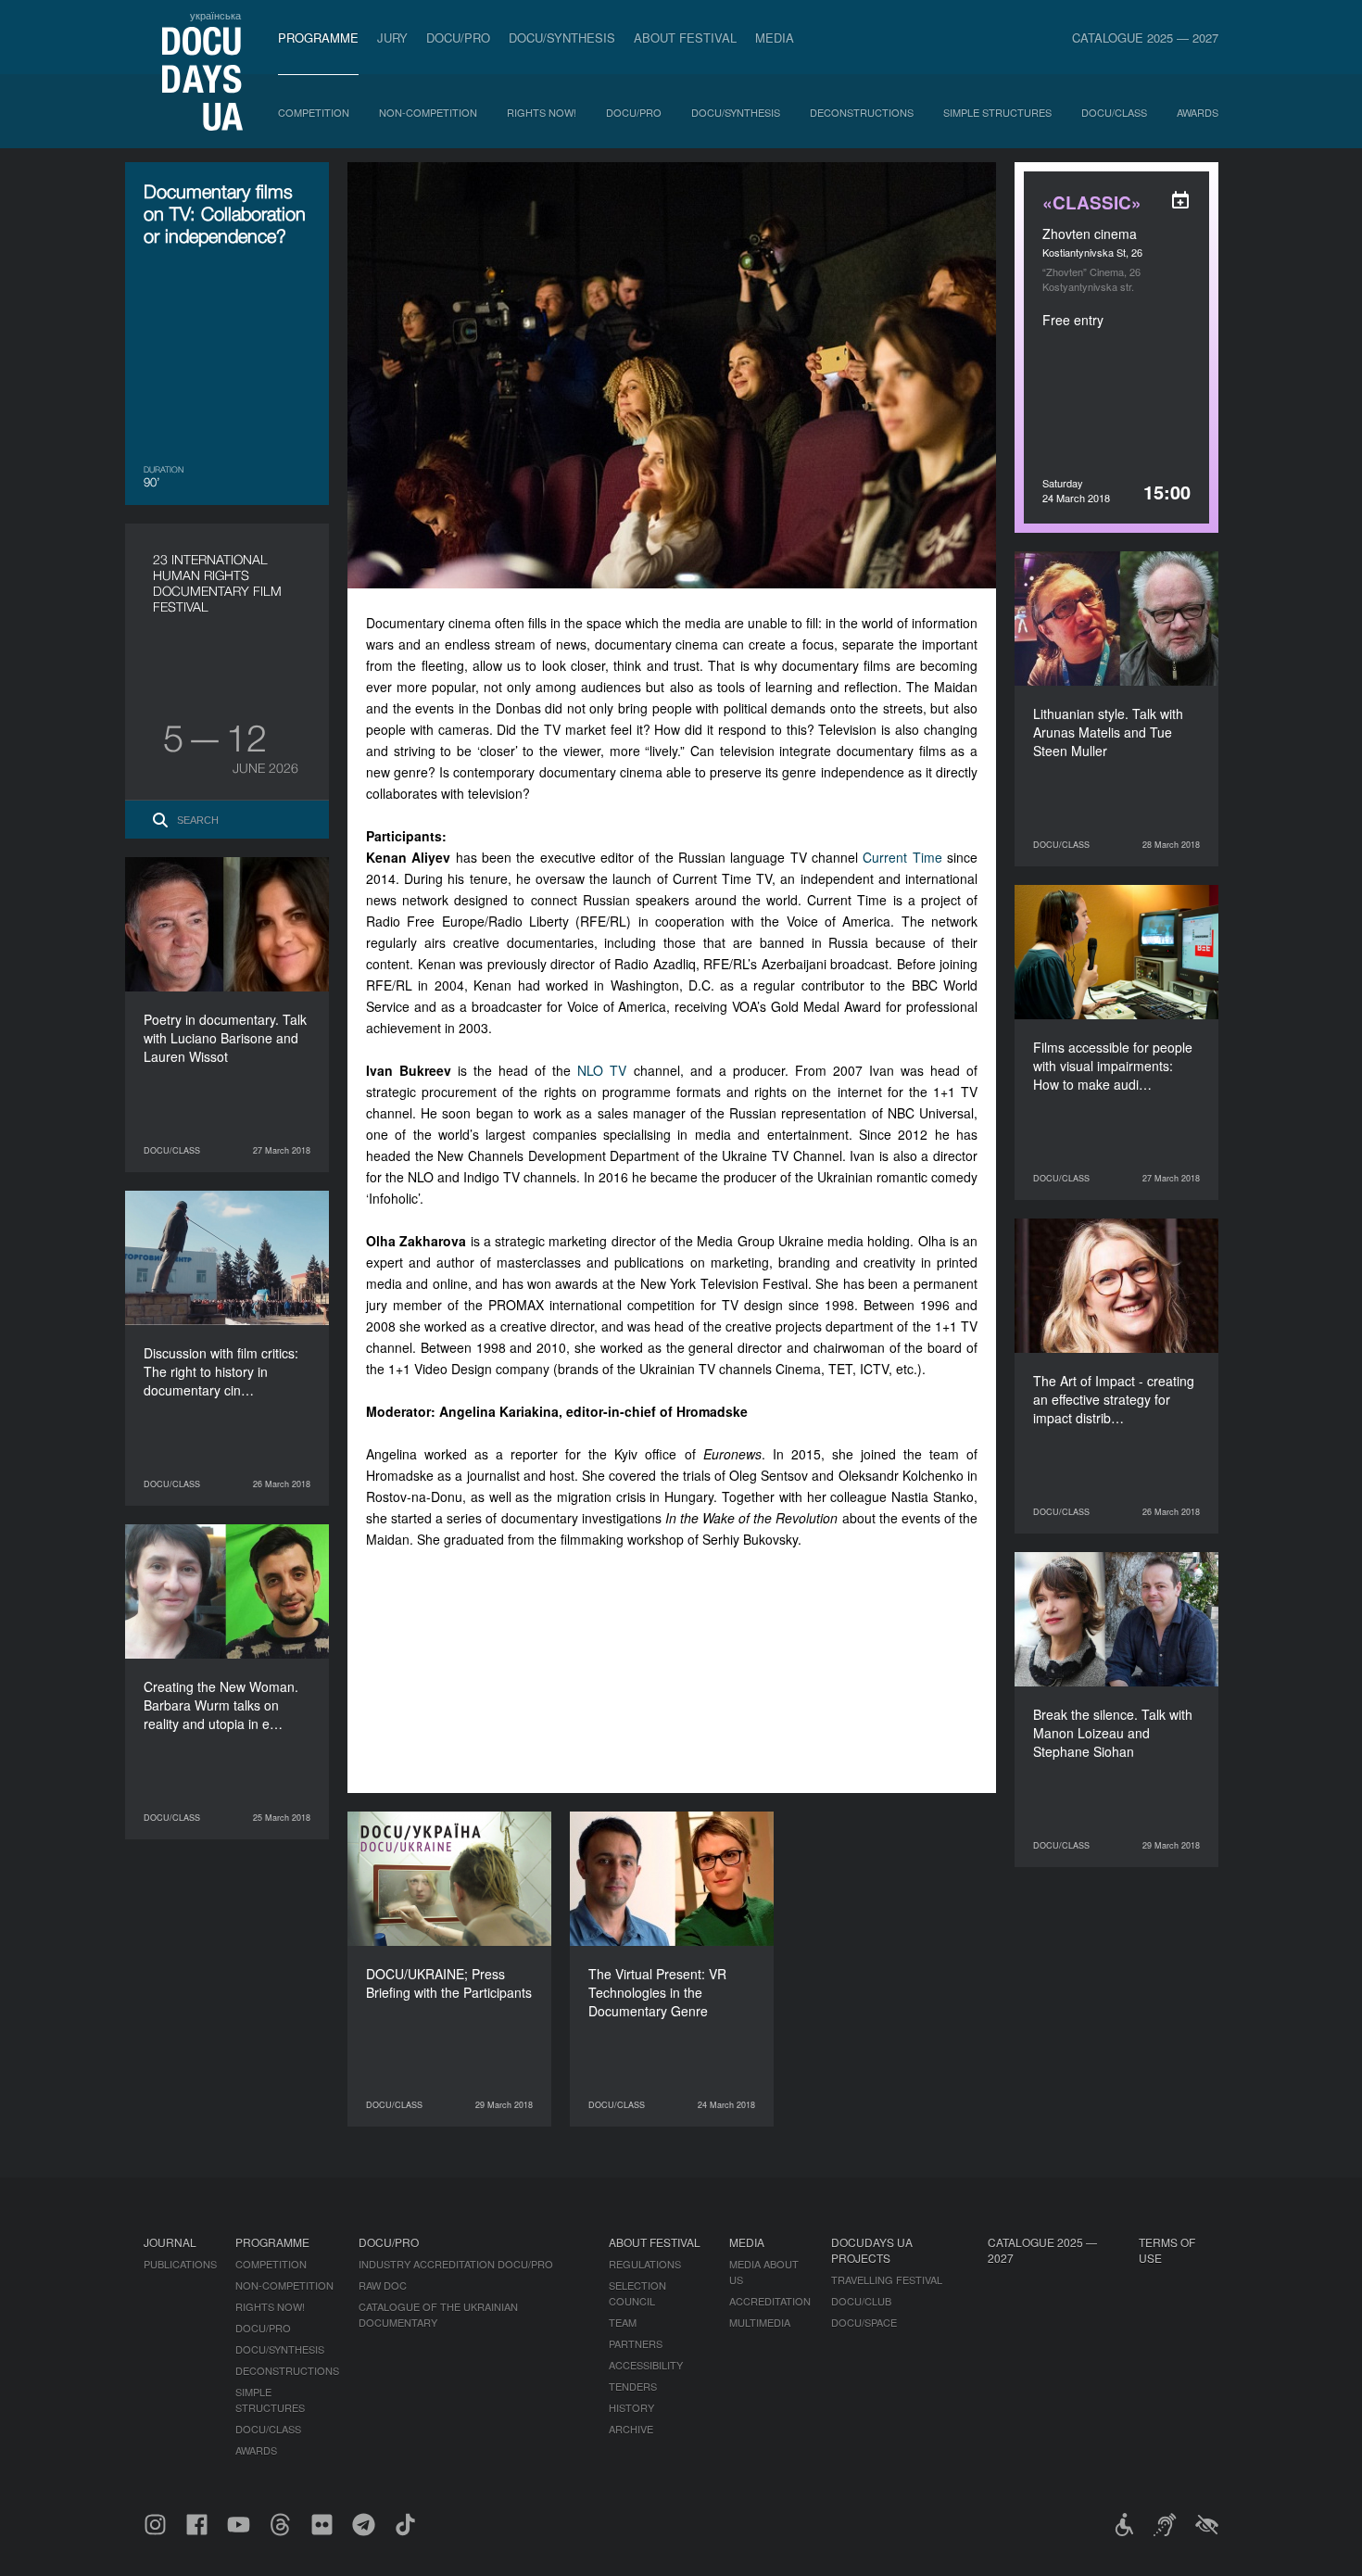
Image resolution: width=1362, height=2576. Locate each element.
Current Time (902, 857)
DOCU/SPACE (864, 2322)
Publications (180, 2264)
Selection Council (637, 2293)
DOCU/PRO (458, 38)
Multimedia (760, 2322)
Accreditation (770, 2301)
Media (775, 38)
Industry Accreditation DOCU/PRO (456, 2264)
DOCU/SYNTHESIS (562, 38)
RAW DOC (383, 2285)
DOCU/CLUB (861, 2301)
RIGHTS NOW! (542, 112)
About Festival (685, 38)
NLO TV (602, 1070)
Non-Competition (428, 112)
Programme (318, 38)
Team (623, 2322)
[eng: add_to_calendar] (1180, 200)
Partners (636, 2343)
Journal (170, 2242)
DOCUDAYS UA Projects (872, 2250)
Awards (1198, 112)
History (631, 2407)
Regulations (645, 2264)
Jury (392, 38)
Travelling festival (887, 2279)
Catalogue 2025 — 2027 (1145, 38)
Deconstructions (862, 112)
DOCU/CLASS (1114, 112)
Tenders (633, 2386)
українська (215, 15)
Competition (314, 112)
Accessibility (646, 2365)
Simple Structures (997, 112)
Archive (631, 2429)
